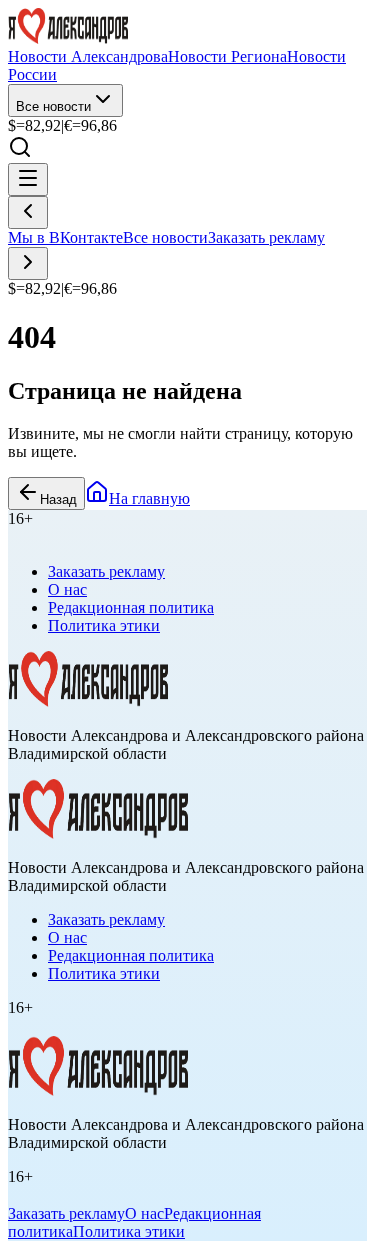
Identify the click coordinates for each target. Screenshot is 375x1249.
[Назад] (28, 212)
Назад (58, 499)
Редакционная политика (131, 607)
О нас (67, 589)
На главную (149, 498)
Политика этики (104, 625)
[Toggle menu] (28, 179)
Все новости (53, 106)
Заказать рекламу (266, 237)
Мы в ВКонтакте (65, 237)
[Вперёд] (28, 263)
